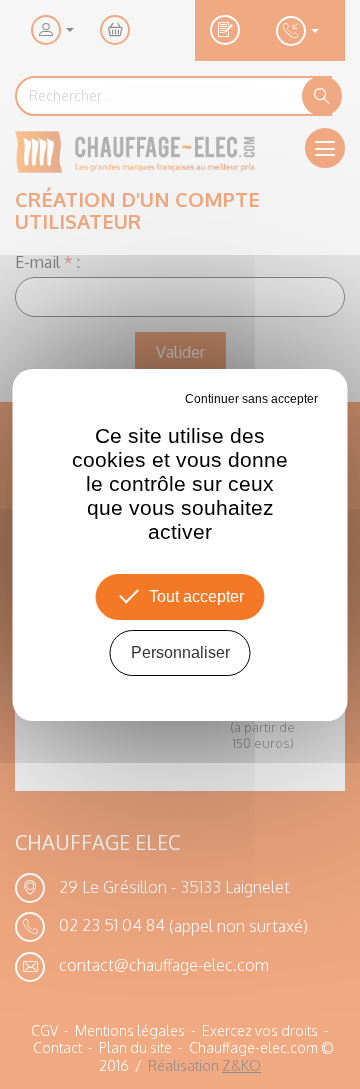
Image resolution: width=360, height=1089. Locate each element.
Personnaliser (180, 652)
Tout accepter (196, 596)
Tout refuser (151, 399)
